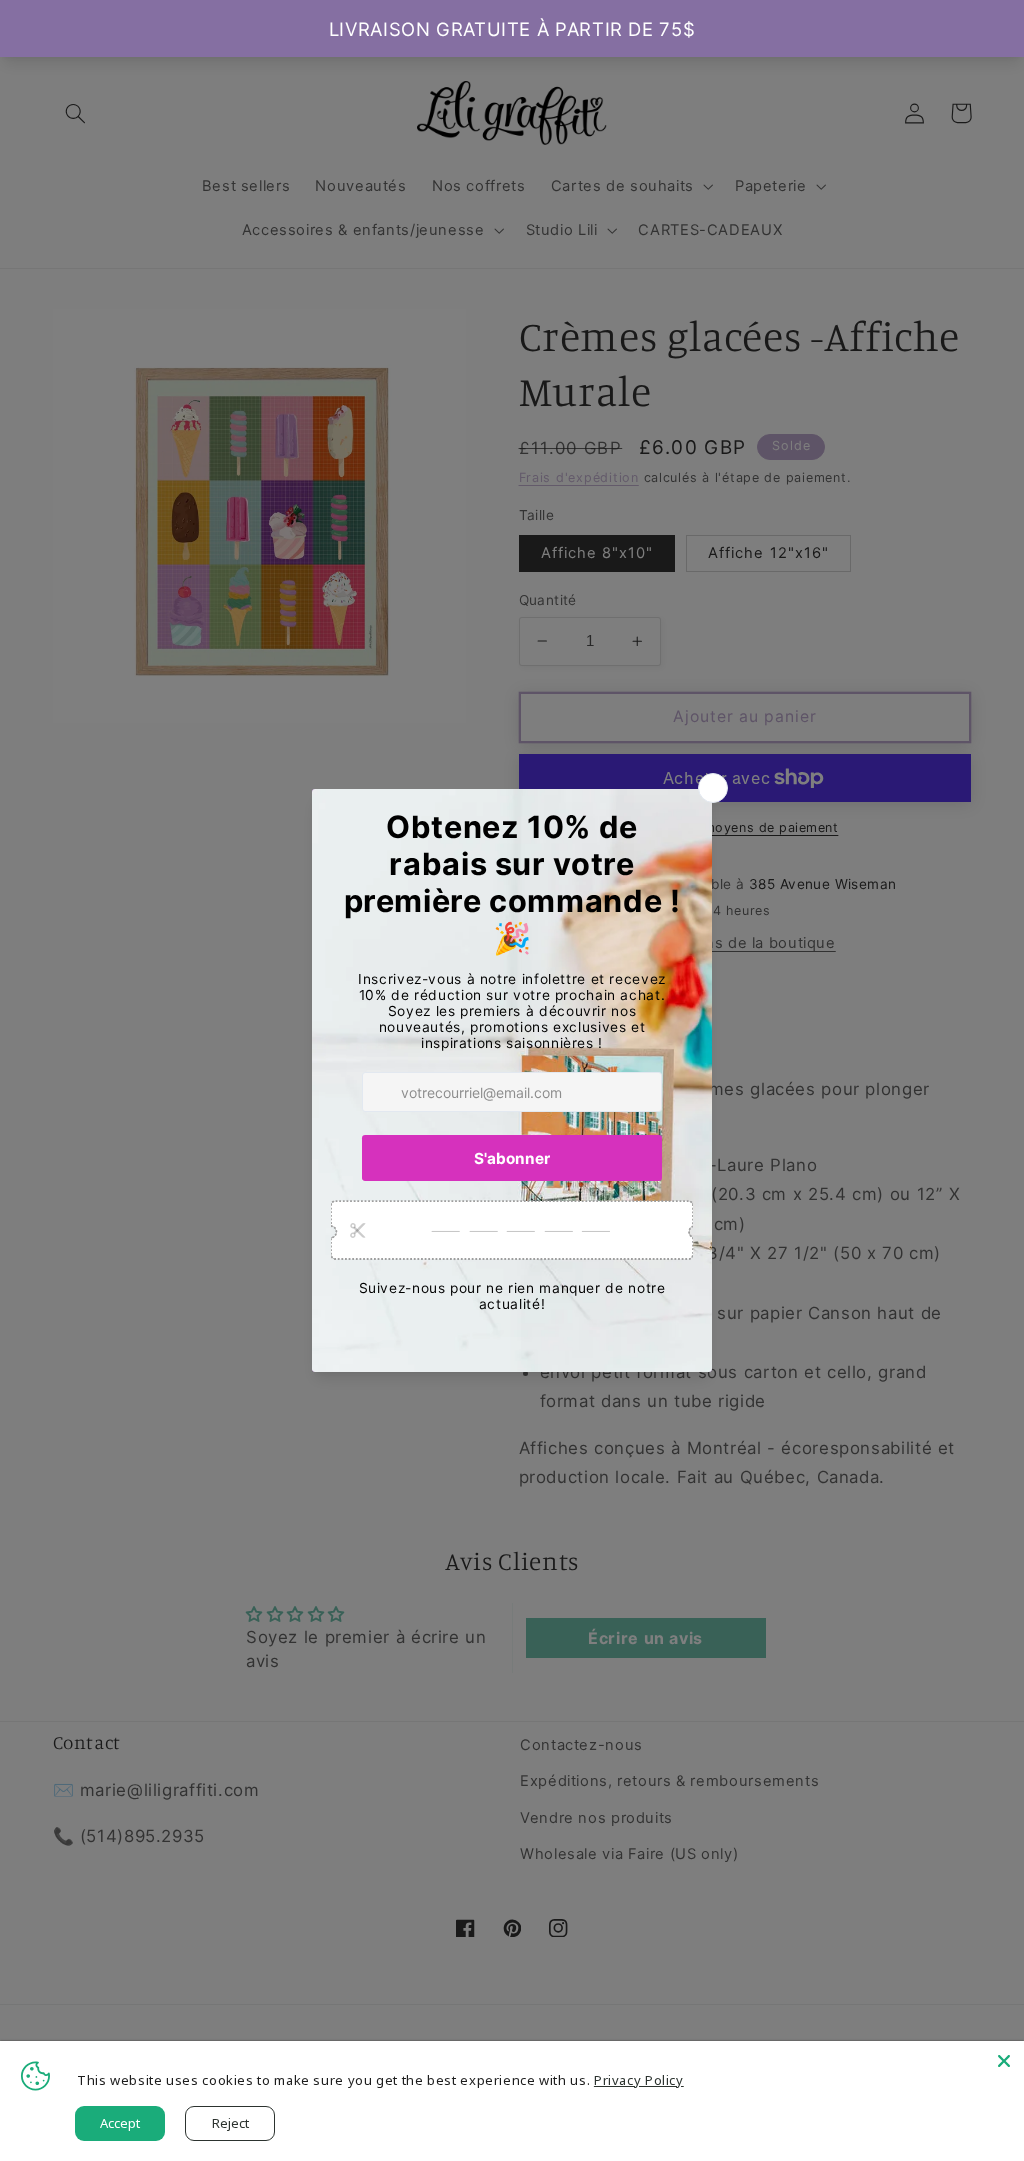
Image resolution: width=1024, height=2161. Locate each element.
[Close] (1004, 2061)
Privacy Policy (639, 2080)
